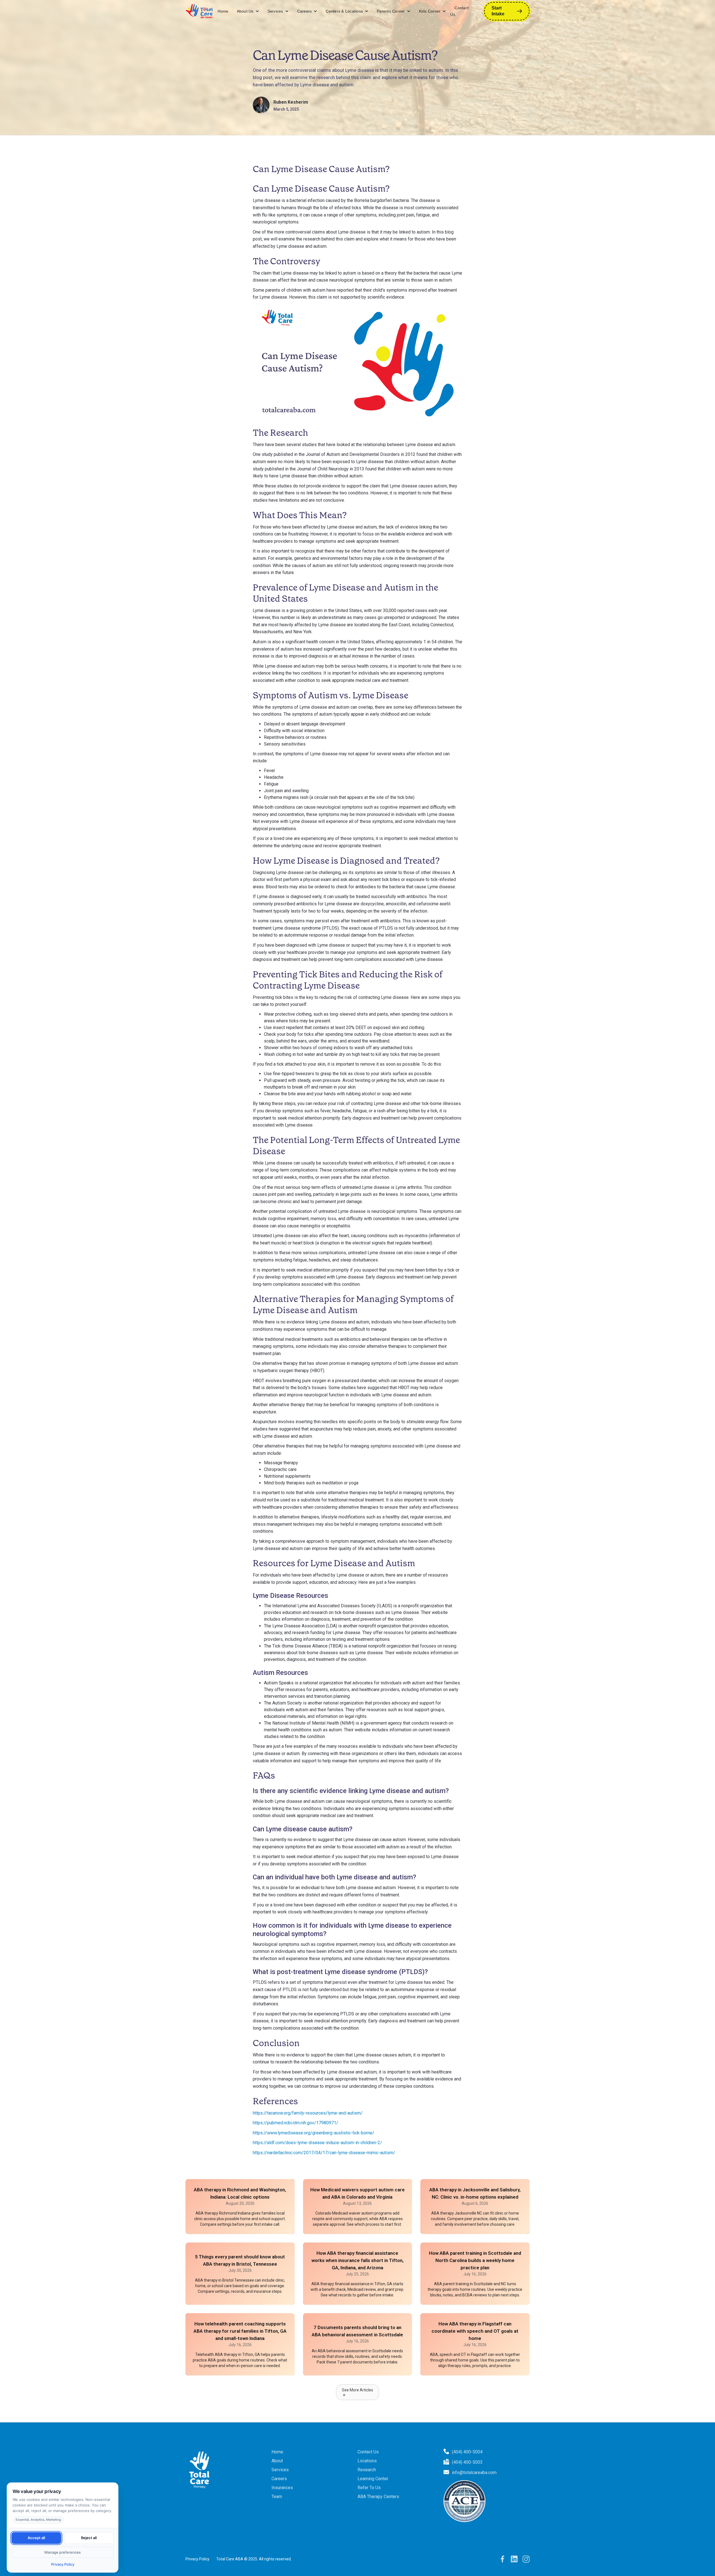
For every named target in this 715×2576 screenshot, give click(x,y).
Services (275, 11)
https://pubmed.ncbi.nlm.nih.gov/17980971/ (295, 2123)
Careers (305, 11)
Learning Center (373, 2479)
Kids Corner (430, 11)
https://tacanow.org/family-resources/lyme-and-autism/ (308, 2113)
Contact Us (459, 11)
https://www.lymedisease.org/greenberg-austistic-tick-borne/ (314, 2133)
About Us (245, 11)
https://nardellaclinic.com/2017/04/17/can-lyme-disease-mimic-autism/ (324, 2153)
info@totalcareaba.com (474, 2473)
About (277, 2461)
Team (277, 2497)
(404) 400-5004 (467, 2452)
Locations (367, 2461)
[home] (199, 11)
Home (223, 11)
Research (367, 2470)
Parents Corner (391, 11)
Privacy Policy (197, 2559)
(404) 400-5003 (467, 2462)
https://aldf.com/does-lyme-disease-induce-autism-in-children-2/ (317, 2143)
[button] (248, 11)
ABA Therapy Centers (378, 2497)
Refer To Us (369, 2488)
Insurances (282, 2488)
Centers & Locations (344, 11)
